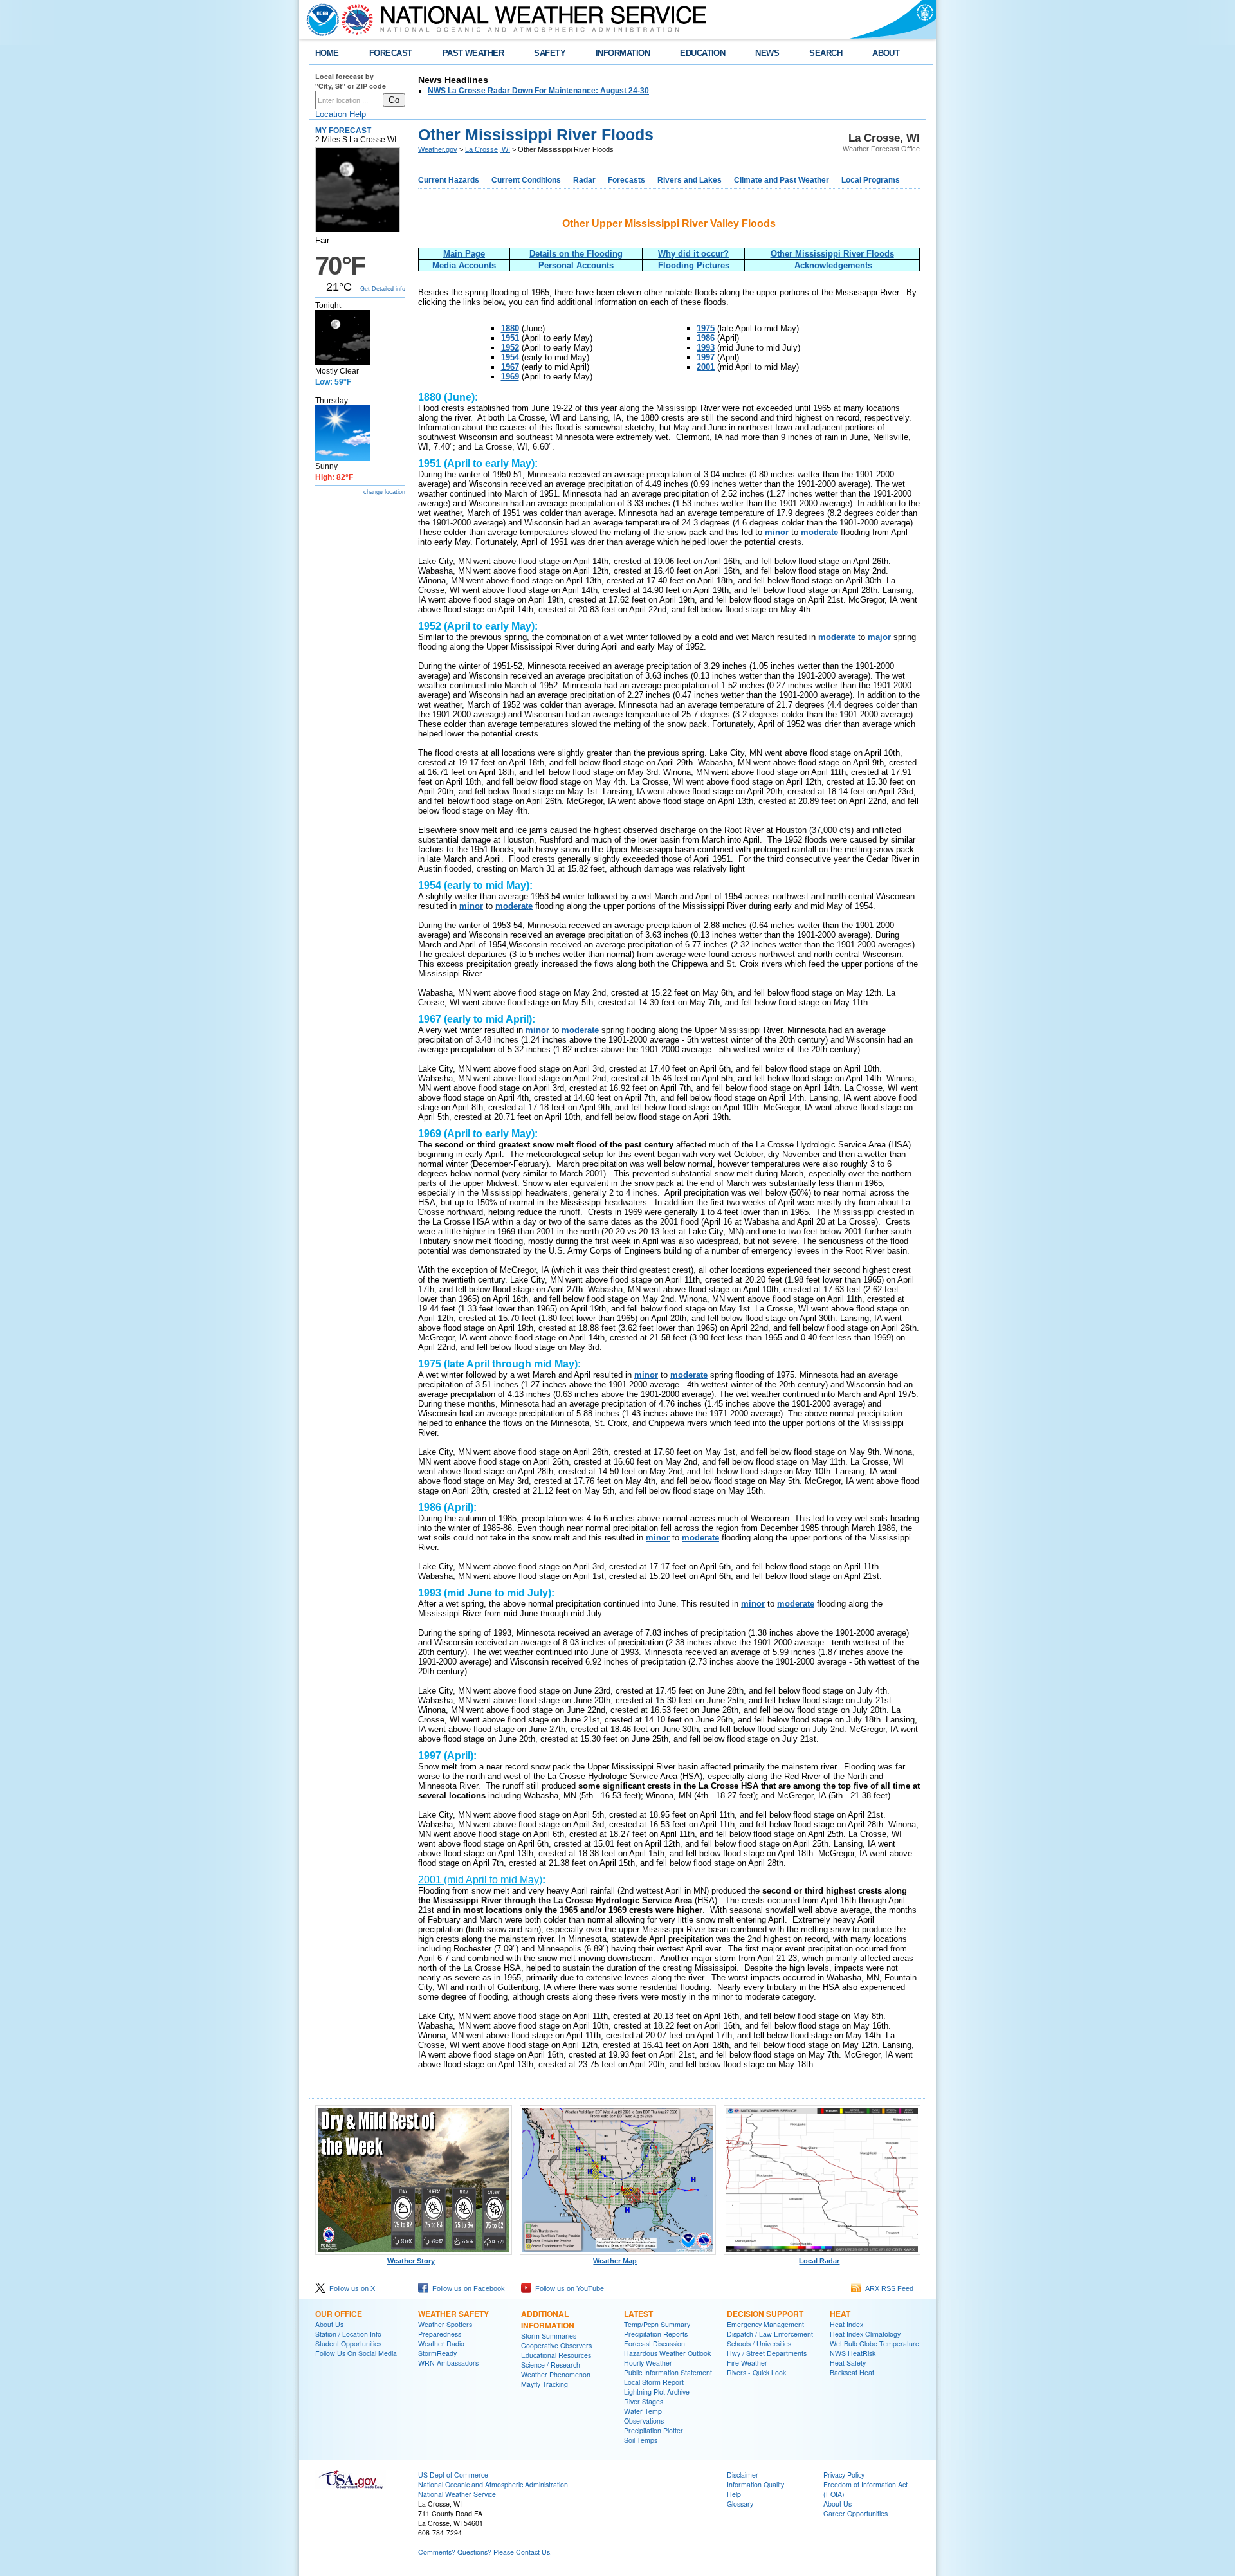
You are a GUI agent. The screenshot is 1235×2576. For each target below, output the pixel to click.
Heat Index (846, 2324)
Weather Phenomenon (556, 2374)
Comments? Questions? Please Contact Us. (485, 2552)
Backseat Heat (852, 2372)
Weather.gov (438, 149)
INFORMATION (623, 53)
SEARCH (826, 53)
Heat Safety (848, 2363)
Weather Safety (453, 2314)
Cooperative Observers (556, 2345)
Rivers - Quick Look (756, 2372)
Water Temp (643, 2411)
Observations (644, 2421)
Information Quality (755, 2484)
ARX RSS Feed (887, 2288)
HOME (327, 53)
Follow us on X (350, 2288)
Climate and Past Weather (782, 180)
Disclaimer (743, 2475)
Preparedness (440, 2334)
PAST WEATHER (473, 53)
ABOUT (886, 53)
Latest (638, 2314)
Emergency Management (765, 2324)
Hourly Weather (648, 2363)
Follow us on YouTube (568, 2288)
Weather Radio (441, 2343)
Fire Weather (747, 2363)
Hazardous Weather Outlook (667, 2353)
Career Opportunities (855, 2513)
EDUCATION (702, 53)
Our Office (339, 2314)
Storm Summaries (549, 2336)
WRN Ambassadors (448, 2363)
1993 (706, 348)
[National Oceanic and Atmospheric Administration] (320, 19)
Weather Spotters (445, 2324)
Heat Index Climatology (865, 2334)
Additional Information (548, 2319)
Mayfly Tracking (544, 2384)
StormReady (437, 2353)
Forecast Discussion (654, 2343)
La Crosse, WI (488, 149)
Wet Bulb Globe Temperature (874, 2343)
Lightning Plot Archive (657, 2392)
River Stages (644, 2401)
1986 (706, 338)
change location (384, 492)
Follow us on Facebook (467, 2288)
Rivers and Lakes (690, 180)
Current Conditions (526, 180)
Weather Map (615, 2261)
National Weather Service (457, 2494)
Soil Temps (641, 2440)
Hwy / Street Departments (767, 2353)
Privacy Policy (844, 2475)
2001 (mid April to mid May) (480, 1880)
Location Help (341, 114)
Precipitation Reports (656, 2334)
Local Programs (871, 180)
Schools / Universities (759, 2343)
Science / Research (551, 2365)
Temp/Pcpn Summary (657, 2324)
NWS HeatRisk (853, 2353)
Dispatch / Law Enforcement (770, 2334)
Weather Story (411, 2261)
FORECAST (391, 53)
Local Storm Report (654, 2382)
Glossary (740, 2504)
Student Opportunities (348, 2343)
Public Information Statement (668, 2372)
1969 (510, 377)
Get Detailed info (383, 289)
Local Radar (819, 2261)
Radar (584, 180)
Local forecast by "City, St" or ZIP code (351, 81)
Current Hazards (449, 180)
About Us (329, 2324)
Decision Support (765, 2314)
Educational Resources (556, 2355)
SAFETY (550, 53)
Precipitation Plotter (654, 2430)
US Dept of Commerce (453, 2475)
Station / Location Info (348, 2334)
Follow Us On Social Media (356, 2353)
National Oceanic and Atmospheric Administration (493, 2484)
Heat (840, 2314)
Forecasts (627, 180)
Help (734, 2494)
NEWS (767, 53)
